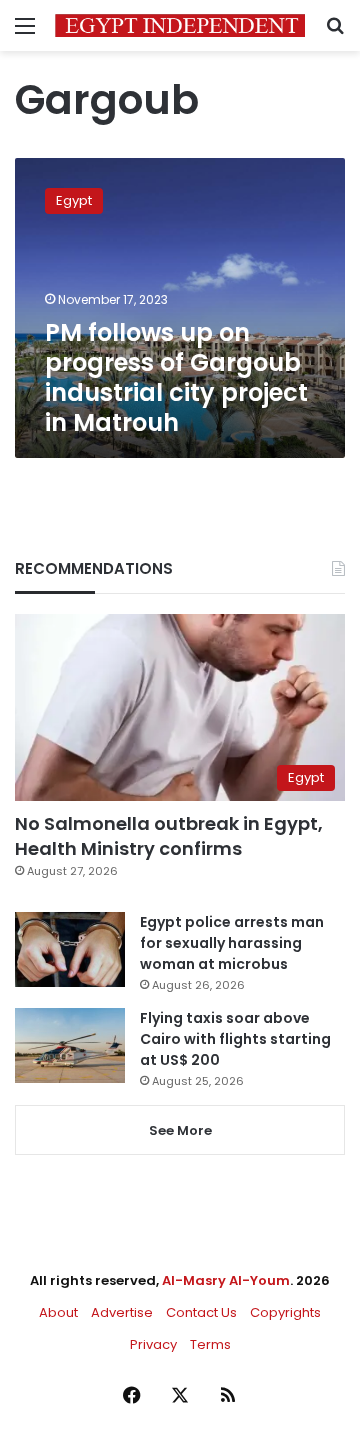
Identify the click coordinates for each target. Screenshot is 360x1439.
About (58, 1312)
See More (180, 1130)
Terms (210, 1344)
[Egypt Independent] (180, 25)
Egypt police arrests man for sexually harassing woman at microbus (232, 943)
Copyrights (285, 1312)
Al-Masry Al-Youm (226, 1280)
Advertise (122, 1312)
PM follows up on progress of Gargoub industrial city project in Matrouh (176, 377)
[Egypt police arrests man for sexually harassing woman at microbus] (70, 949)
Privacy (153, 1344)
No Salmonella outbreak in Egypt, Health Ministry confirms (169, 836)
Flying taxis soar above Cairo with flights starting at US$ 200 (235, 1039)
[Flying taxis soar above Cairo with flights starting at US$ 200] (70, 1045)
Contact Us (201, 1312)
